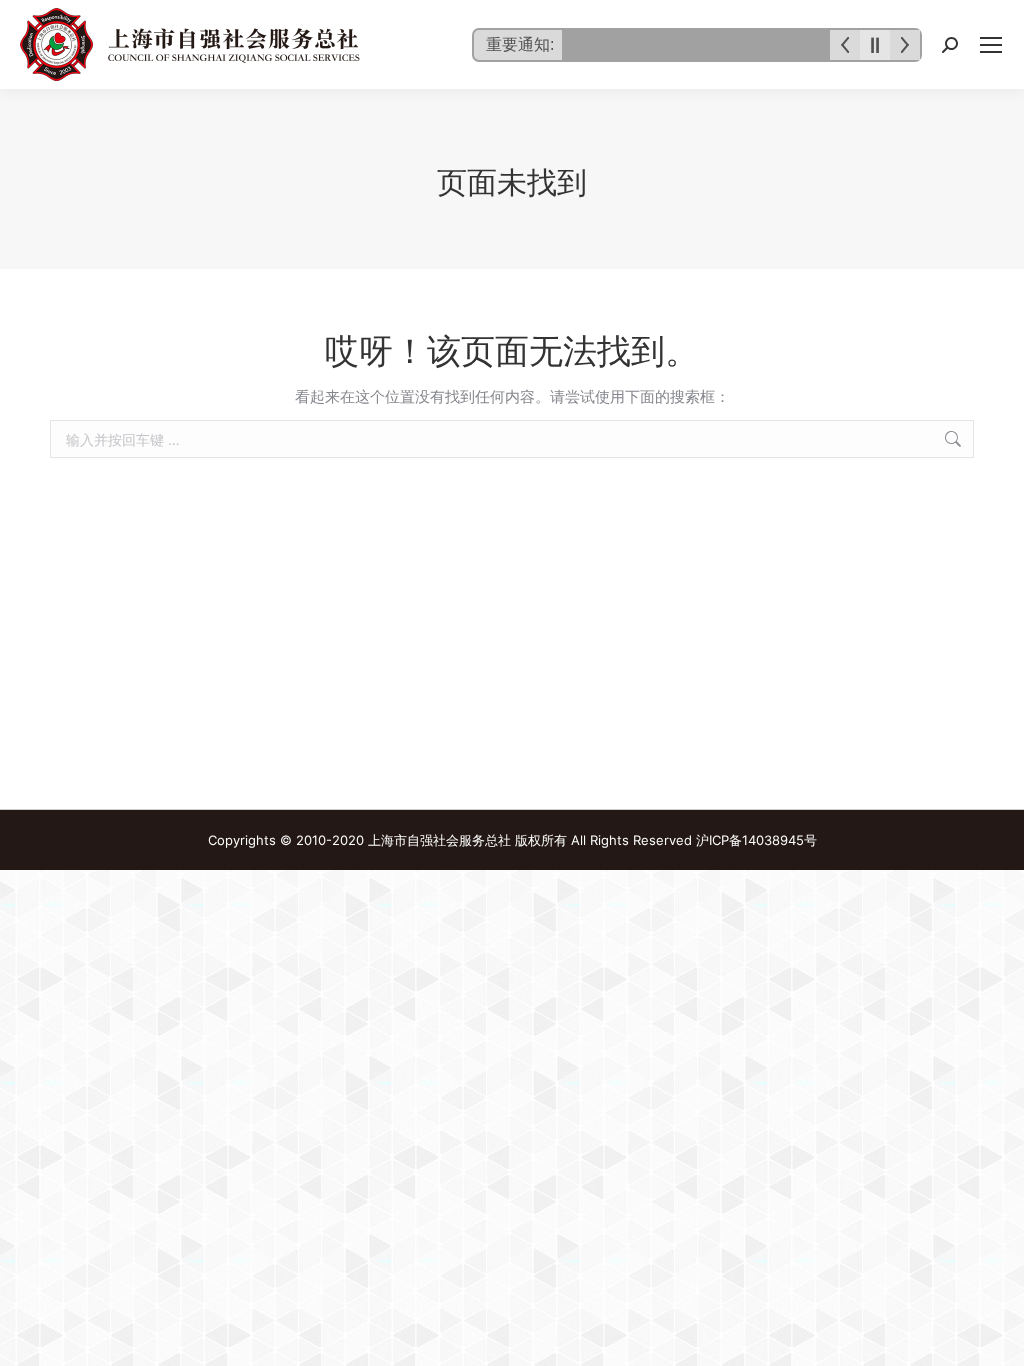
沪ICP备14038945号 (756, 840)
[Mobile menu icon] (991, 45)
